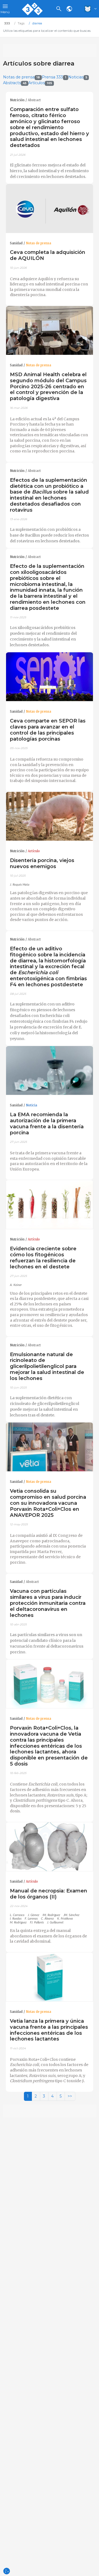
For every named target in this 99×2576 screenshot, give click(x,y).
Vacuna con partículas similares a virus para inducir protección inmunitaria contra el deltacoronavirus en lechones (48, 1603)
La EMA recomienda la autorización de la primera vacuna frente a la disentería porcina (47, 1123)
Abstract (34, 100)
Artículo (34, 851)
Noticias (78, 77)
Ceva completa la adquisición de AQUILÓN (48, 255)
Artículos (40, 83)
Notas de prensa (22, 77)
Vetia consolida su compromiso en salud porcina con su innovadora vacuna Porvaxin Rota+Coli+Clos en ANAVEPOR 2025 (48, 1503)
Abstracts (15, 83)
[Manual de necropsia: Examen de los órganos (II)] (50, 1847)
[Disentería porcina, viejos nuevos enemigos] (50, 816)
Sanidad (16, 243)
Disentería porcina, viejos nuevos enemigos (42, 863)
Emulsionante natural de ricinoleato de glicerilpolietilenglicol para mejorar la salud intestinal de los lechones (47, 1366)
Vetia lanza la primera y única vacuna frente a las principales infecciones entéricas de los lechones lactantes (49, 2030)
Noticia (31, 1105)
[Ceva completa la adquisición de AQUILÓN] (50, 209)
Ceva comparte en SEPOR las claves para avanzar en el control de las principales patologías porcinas (48, 730)
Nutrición (17, 100)
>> (70, 2096)
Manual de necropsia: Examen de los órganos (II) (49, 1894)
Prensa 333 (54, 77)
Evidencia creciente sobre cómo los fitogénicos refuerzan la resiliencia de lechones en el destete (43, 1258)
